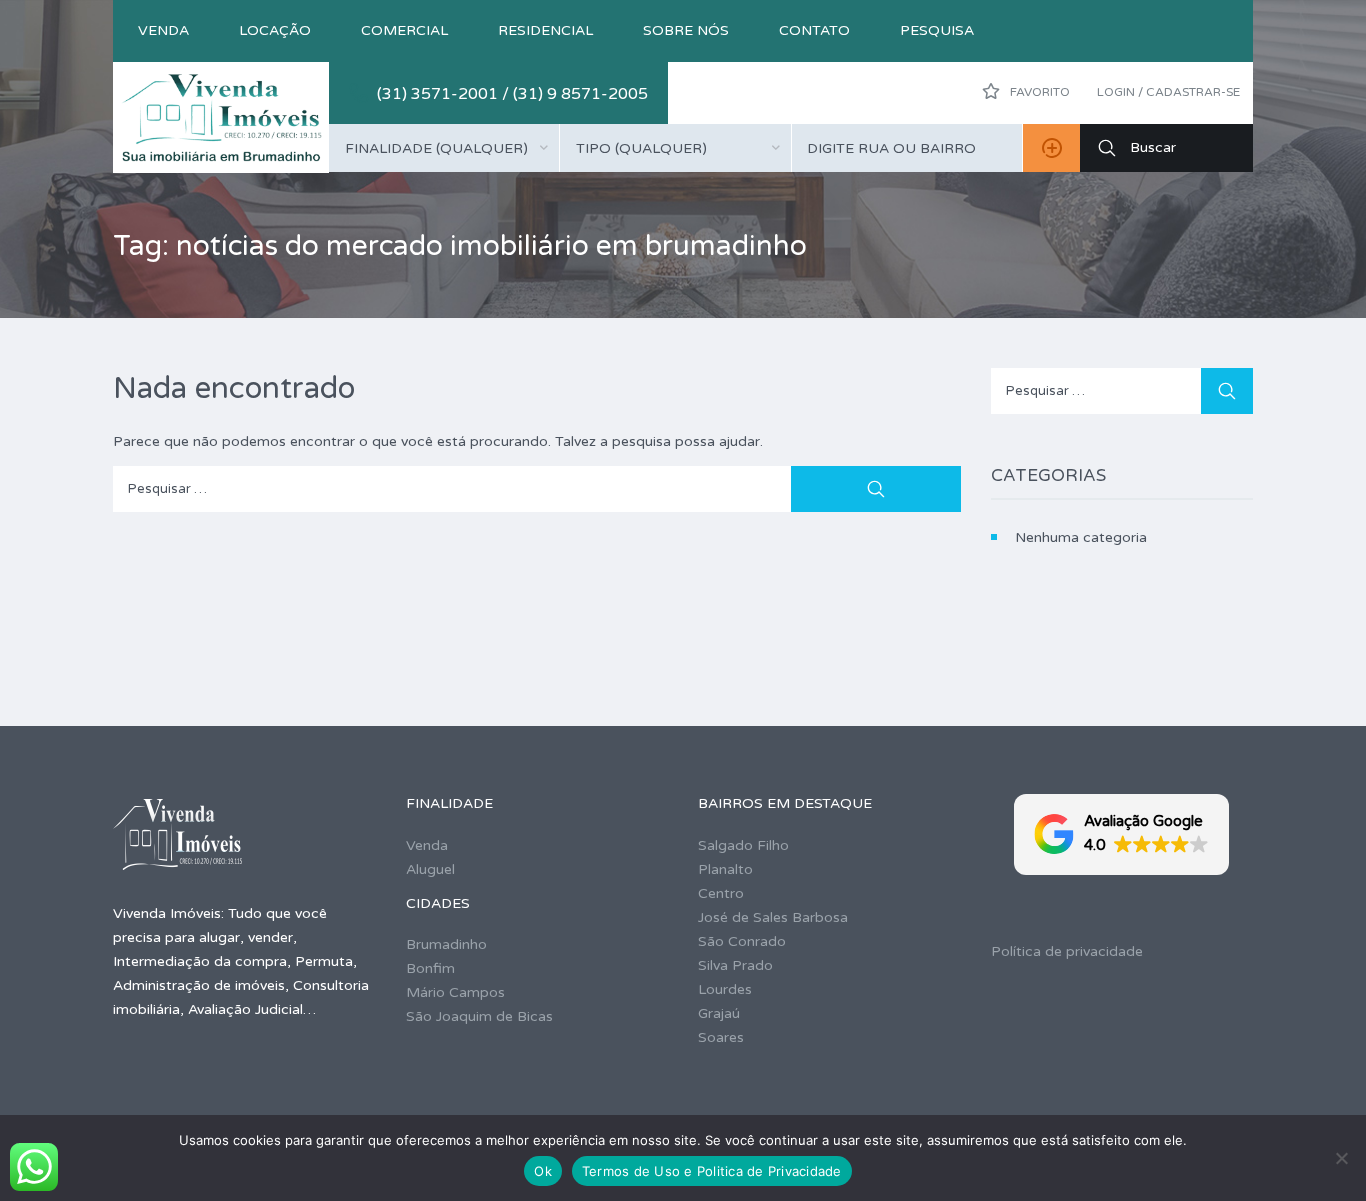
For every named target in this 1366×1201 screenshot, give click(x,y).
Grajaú (719, 1013)
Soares (721, 1037)
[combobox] (444, 148)
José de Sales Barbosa (773, 917)
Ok (543, 1171)
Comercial (404, 30)
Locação (275, 30)
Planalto (725, 869)
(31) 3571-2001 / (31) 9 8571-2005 (512, 94)
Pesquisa (937, 30)
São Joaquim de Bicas (479, 1016)
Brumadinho (446, 944)
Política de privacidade (1067, 951)
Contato (814, 30)
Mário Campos (455, 992)
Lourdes (725, 989)
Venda (163, 30)
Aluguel (430, 869)
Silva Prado (735, 965)
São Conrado (742, 941)
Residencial (545, 30)
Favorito (1038, 92)
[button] (1121, 834)
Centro (721, 893)
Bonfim (430, 968)
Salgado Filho (743, 845)
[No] (1341, 1158)
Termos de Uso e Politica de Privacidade (712, 1171)
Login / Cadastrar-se (1168, 92)
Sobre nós (686, 30)
